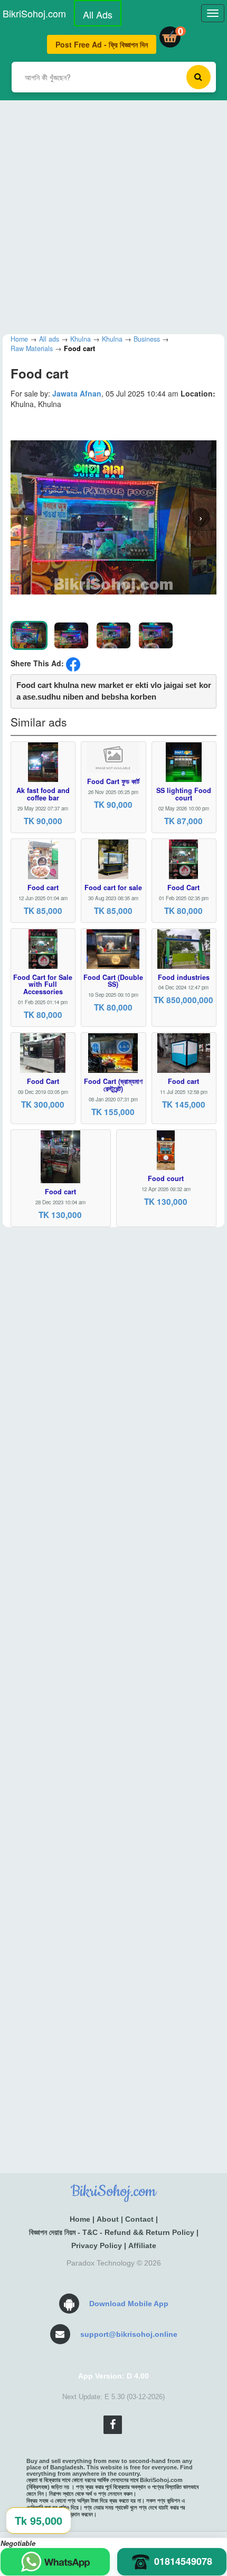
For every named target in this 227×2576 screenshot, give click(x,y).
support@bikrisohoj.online (129, 2334)
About (108, 2219)
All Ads (98, 14)
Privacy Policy (97, 2245)
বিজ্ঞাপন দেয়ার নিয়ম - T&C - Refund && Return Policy (112, 2232)
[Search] (198, 77)
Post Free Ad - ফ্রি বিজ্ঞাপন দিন (102, 44)
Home (80, 2219)
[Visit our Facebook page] (113, 2425)
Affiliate (142, 2245)
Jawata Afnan (77, 393)
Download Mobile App (129, 2304)
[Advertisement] (113, 214)
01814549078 (183, 2561)
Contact (139, 2219)
